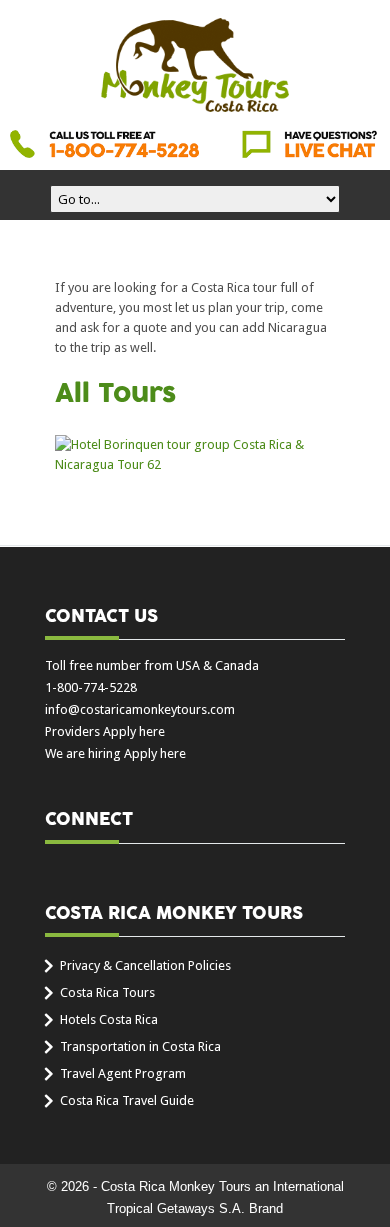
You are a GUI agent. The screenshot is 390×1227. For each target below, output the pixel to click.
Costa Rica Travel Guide (127, 1100)
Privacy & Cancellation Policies (145, 965)
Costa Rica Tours (107, 992)
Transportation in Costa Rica (140, 1046)
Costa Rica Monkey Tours (195, 67)
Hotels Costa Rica (109, 1019)
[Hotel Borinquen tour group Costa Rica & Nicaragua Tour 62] (195, 455)
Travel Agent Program (123, 1073)
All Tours (115, 394)
